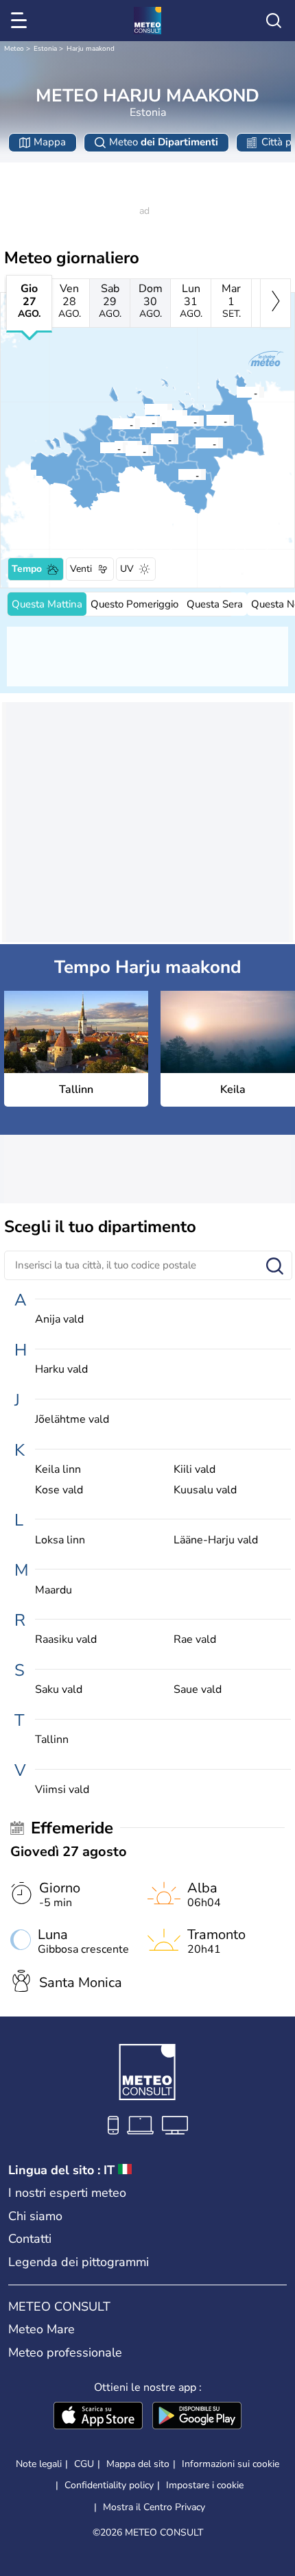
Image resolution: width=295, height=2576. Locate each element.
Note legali (39, 2464)
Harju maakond (91, 49)
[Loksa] (236, 392)
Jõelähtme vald (72, 1420)
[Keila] (99, 448)
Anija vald (59, 1320)
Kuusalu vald (205, 1490)
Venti (81, 569)
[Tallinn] (134, 422)
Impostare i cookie (205, 2485)
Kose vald (59, 1490)
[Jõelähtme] (176, 421)
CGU (84, 2464)
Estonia (45, 49)
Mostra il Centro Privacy (154, 2507)
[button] (138, 422)
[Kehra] (195, 443)
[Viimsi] (144, 409)
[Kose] (178, 474)
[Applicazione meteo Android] (197, 2417)
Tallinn (52, 1740)
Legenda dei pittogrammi (79, 2262)
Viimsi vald (62, 1790)
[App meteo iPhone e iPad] (98, 2417)
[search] (274, 21)
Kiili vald (194, 1470)
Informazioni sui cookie (231, 2464)
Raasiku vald (66, 1640)
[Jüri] (150, 439)
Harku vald (61, 1370)
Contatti (30, 2239)
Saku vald (59, 1690)
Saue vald (198, 1690)
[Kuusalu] (206, 420)
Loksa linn (60, 1540)
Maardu (54, 1590)
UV (127, 569)
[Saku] (125, 450)
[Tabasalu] (112, 424)
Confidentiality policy (109, 2485)
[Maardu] (159, 416)
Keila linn (58, 1470)
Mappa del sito (138, 2464)
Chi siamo (35, 2216)
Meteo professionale (65, 2352)
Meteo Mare (42, 2329)
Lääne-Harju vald (216, 1540)
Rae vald (195, 1640)
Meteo (14, 49)
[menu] (21, 21)
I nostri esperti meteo (67, 2193)
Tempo (27, 569)
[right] (275, 303)
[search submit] (275, 1267)
